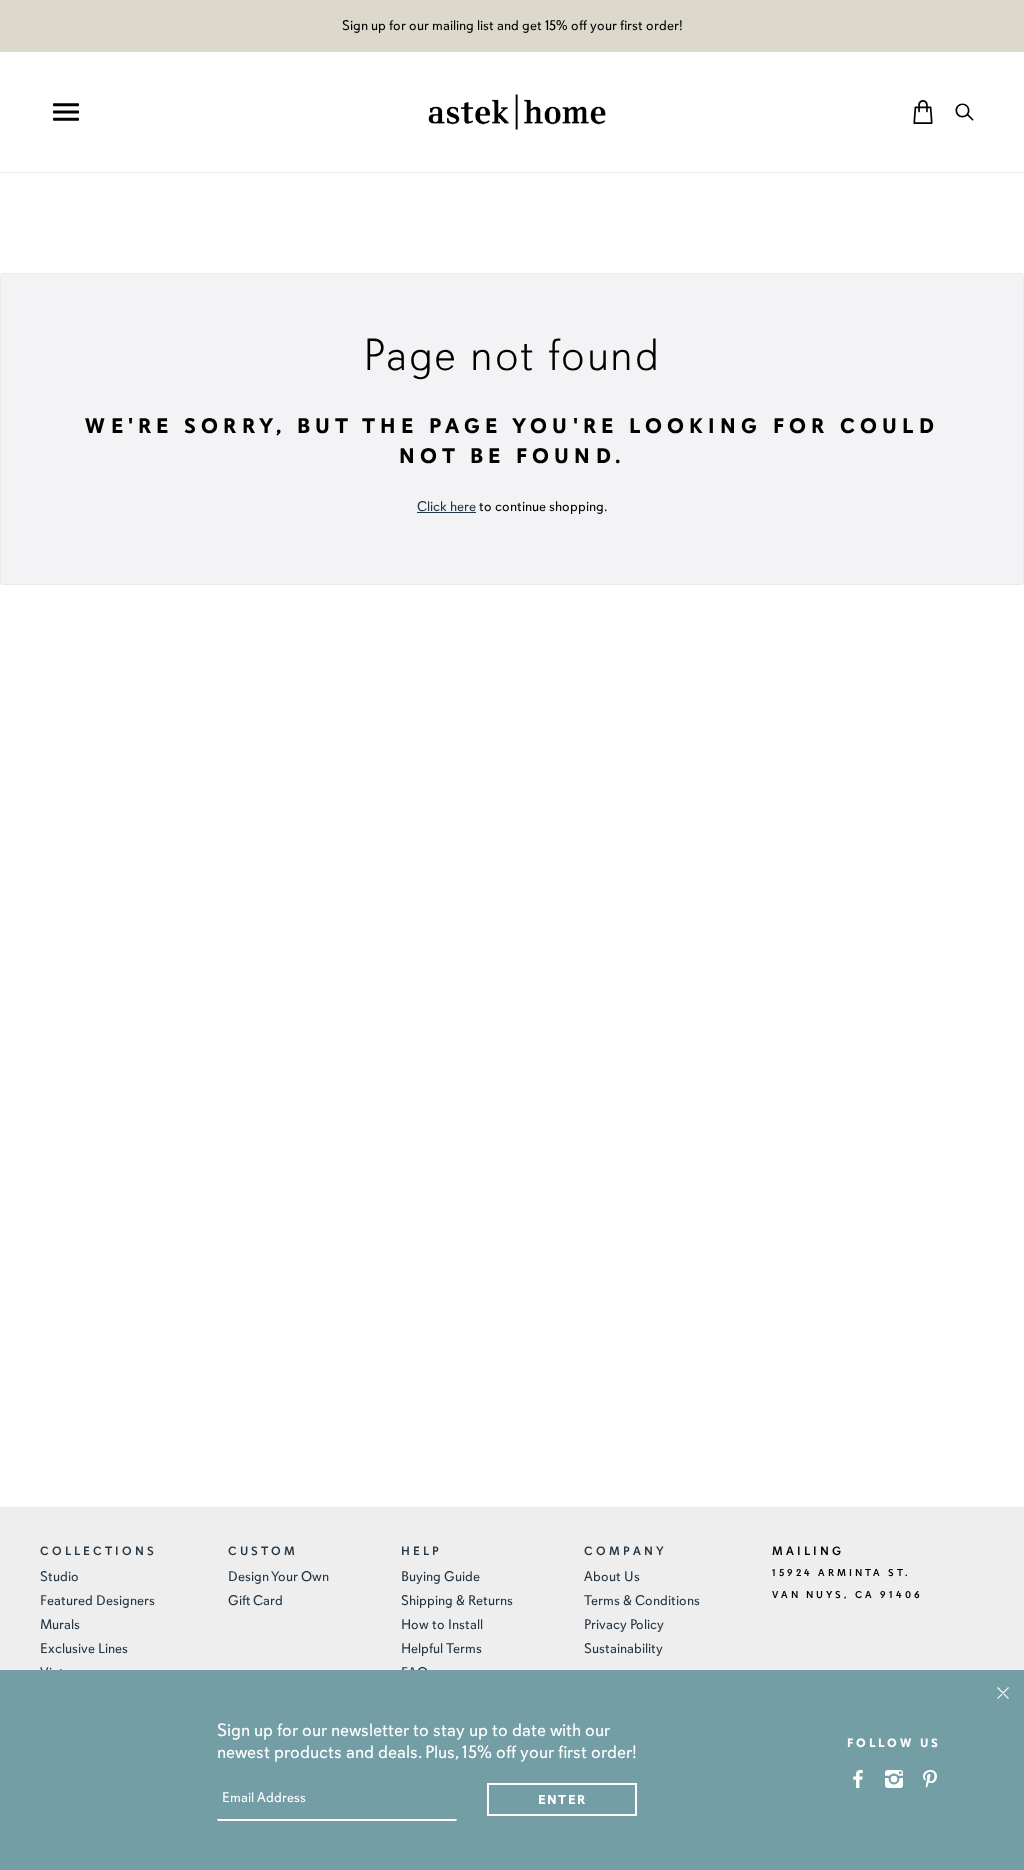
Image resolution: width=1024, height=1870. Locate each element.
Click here (446, 506)
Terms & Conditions (642, 1600)
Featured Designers (97, 1600)
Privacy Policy (624, 1624)
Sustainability (623, 1648)
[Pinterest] (930, 1778)
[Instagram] (894, 1778)
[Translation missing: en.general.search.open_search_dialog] (964, 111)
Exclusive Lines (84, 1648)
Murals (60, 1624)
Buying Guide (440, 1576)
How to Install (442, 1624)
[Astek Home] (517, 110)
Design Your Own (278, 1576)
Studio (59, 1576)
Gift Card (255, 1600)
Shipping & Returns (457, 1600)
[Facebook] (858, 1778)
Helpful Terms (441, 1648)
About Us (612, 1576)
